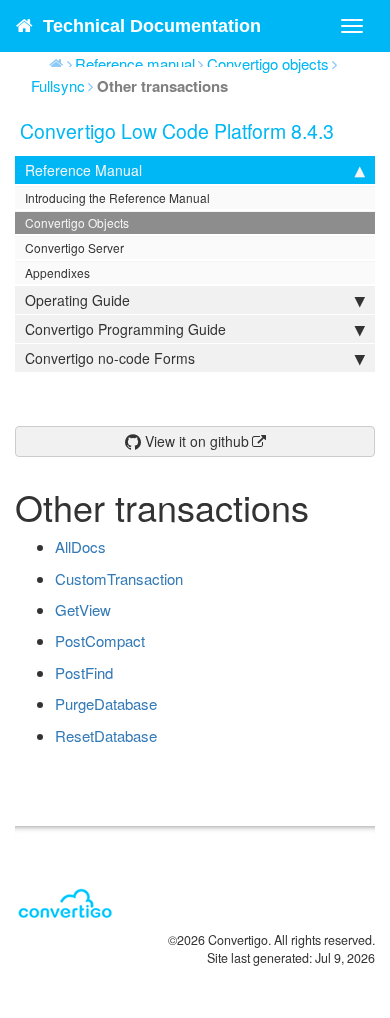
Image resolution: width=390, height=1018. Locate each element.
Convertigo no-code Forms (110, 358)
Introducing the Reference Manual (117, 197)
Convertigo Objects (77, 222)
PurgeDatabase (106, 703)
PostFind (84, 672)
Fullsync (58, 85)
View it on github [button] (195, 441)
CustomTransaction (119, 578)
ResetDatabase (106, 735)
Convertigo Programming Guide (125, 329)
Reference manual (135, 63)
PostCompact (100, 640)
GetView (83, 609)
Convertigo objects (268, 63)
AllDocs (80, 546)
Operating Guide (77, 300)
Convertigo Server (74, 247)
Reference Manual (83, 170)
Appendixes (57, 272)
